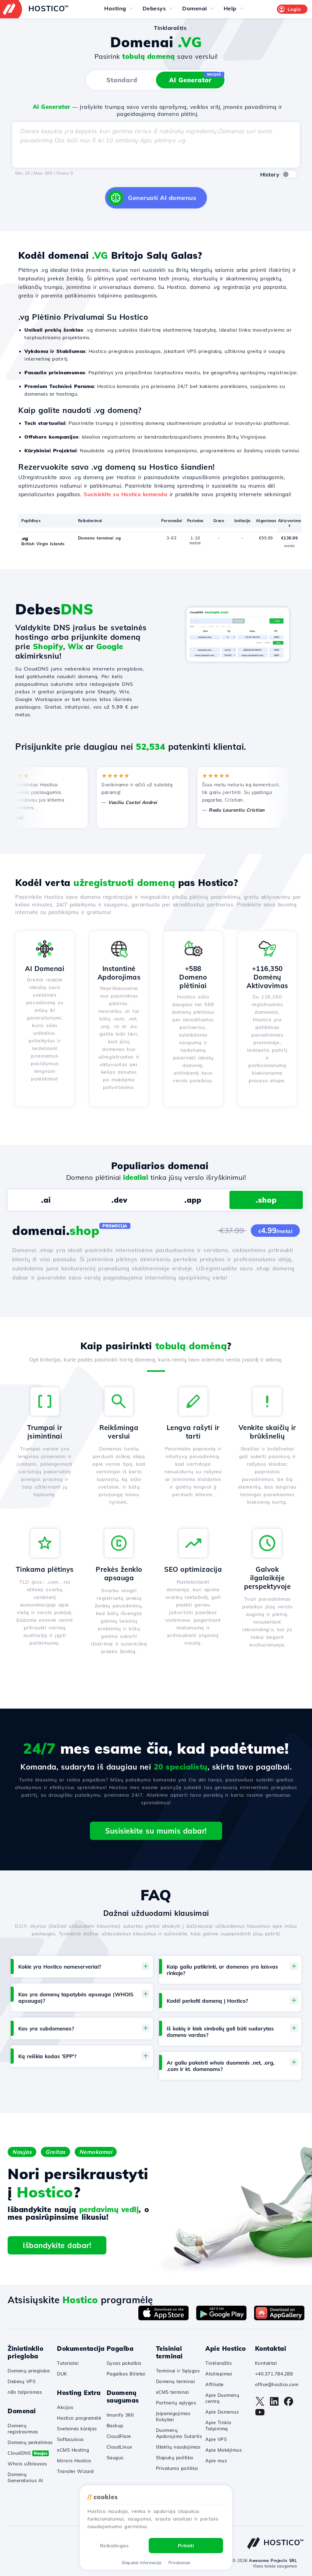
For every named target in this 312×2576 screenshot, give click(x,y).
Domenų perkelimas (30, 2442)
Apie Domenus (222, 2412)
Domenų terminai (176, 2381)
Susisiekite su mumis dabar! (156, 1831)
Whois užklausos (27, 2464)
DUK (62, 2374)
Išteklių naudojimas (178, 2447)
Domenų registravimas (23, 2429)
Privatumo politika (177, 2468)
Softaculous (70, 2439)
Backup (115, 2426)
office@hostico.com (277, 2384)
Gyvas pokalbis (124, 2363)
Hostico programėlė (79, 2418)
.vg (25, 538)
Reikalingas (114, 2546)
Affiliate (214, 2384)
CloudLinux (119, 2447)
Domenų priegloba (29, 2371)
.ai (46, 1200)
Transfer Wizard (75, 2471)
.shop (266, 1200)
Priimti (186, 2546)
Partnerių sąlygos (176, 2403)
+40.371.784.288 (274, 2374)
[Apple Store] (163, 2318)
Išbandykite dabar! (57, 2245)
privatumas (179, 2563)
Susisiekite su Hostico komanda (126, 494)
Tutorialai (68, 2363)
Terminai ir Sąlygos (178, 2371)
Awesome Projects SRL (273, 2560)
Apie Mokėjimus (223, 2450)
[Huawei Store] (279, 2318)
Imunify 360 (120, 2415)
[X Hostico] (260, 2404)
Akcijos (65, 2407)
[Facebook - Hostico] (289, 2404)
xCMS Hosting (73, 2450)
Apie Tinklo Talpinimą (218, 2426)
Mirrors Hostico (74, 2461)
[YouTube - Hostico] (260, 2415)
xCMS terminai (173, 2392)
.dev (119, 1200)
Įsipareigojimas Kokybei (173, 2416)
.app (193, 1200)
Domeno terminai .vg (99, 538)
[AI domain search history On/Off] (289, 174)
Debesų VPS (21, 2381)
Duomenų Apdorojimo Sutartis (179, 2433)
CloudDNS (27, 2453)
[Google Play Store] (221, 2318)
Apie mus (216, 2461)
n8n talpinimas (25, 2392)
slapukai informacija (142, 2563)
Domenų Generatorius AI (25, 2477)
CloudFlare (119, 2436)
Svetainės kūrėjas (77, 2429)
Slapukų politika (175, 2458)
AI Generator (195, 78)
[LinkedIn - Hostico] (274, 2404)
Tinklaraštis (218, 2363)
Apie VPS (216, 2439)
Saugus (115, 2458)
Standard (122, 80)
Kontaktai (266, 2363)
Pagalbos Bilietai (126, 2374)
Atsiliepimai (219, 2374)
